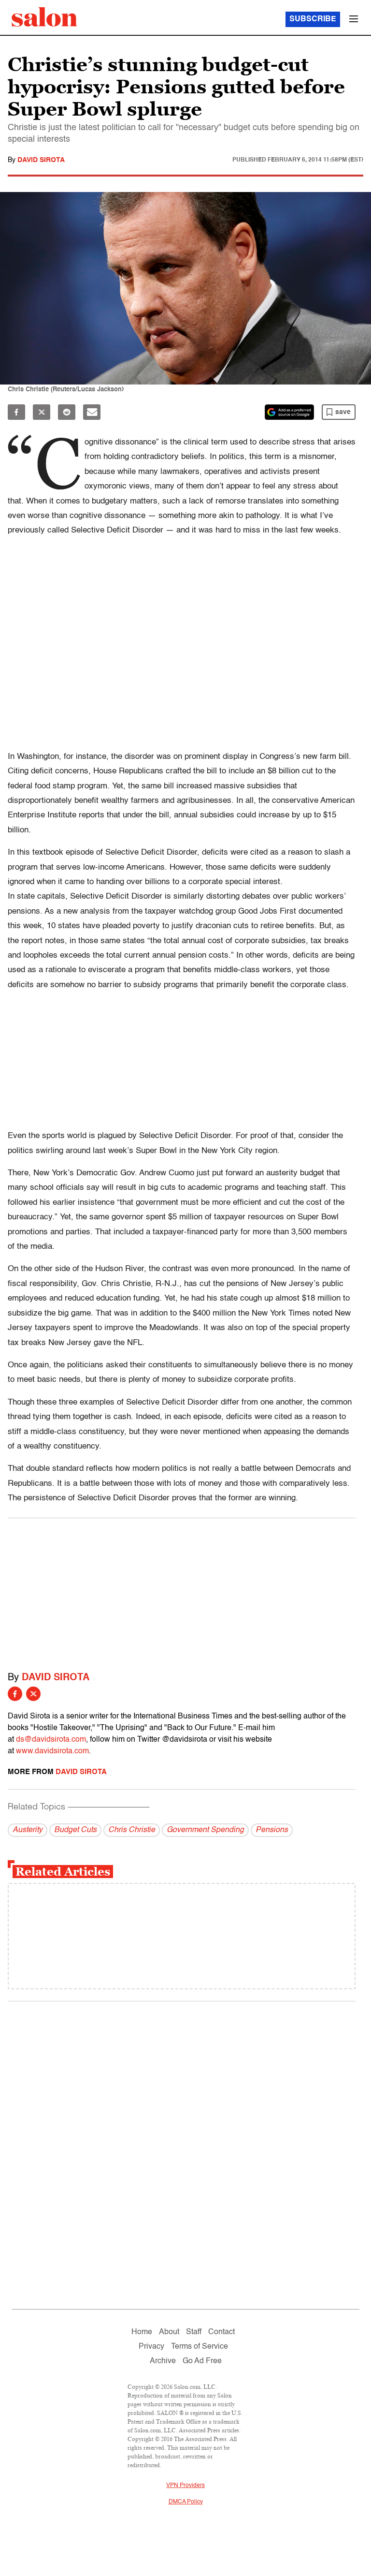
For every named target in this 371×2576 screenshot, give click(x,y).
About (169, 2332)
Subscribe (313, 19)
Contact (221, 2332)
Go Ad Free (202, 2361)
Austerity (28, 1830)
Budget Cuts (75, 1830)
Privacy (151, 2347)
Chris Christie (132, 1830)
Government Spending (205, 1830)
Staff (194, 2332)
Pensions (272, 1830)
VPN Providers (185, 2486)
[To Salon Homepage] (44, 17)
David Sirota (41, 160)
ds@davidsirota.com (51, 1740)
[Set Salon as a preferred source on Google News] (289, 412)
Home (142, 2332)
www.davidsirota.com (52, 1751)
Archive (163, 2361)
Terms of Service (200, 2347)
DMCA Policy (186, 2502)
